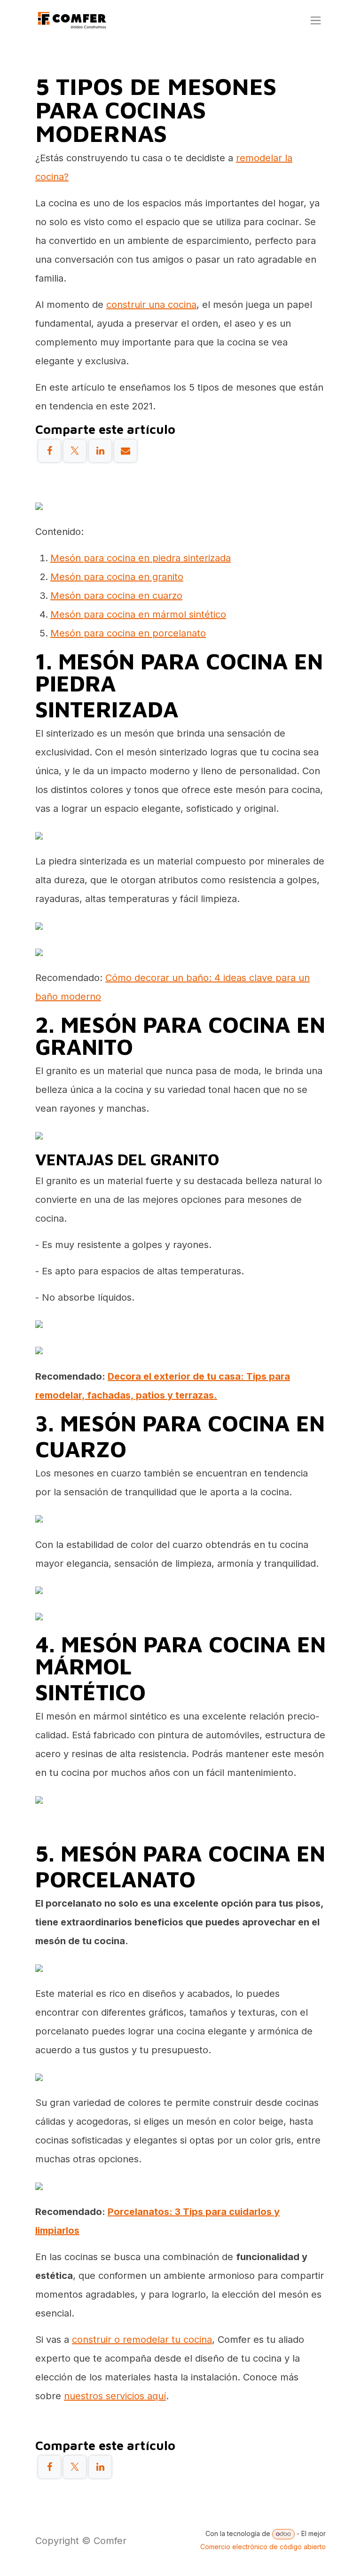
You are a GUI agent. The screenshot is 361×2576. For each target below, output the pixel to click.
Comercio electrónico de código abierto (263, 2547)
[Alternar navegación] (316, 20)
